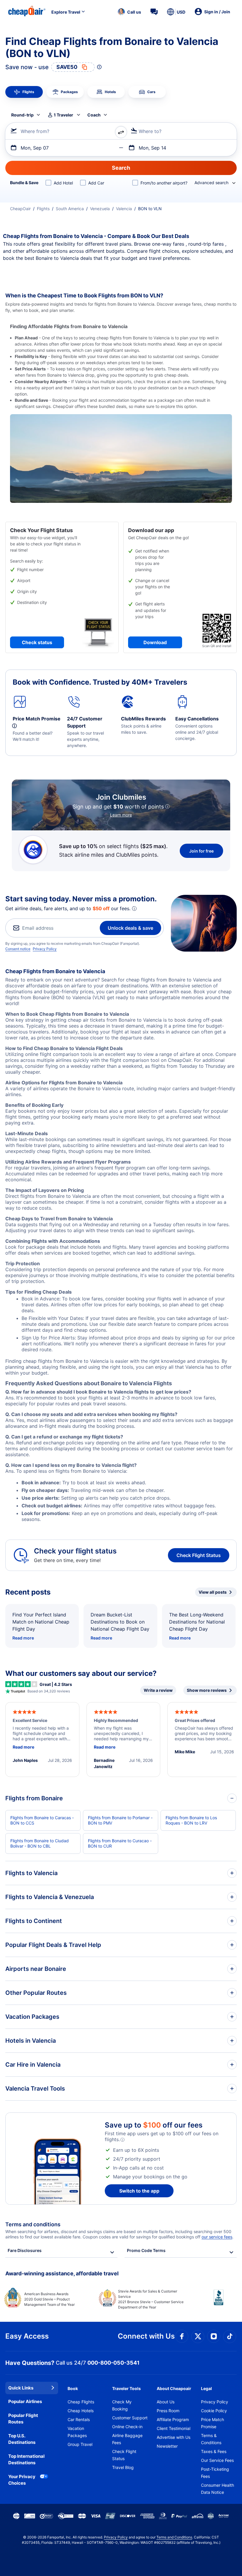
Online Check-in (127, 2427)
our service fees (217, 2237)
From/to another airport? (164, 183)
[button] (129, 12)
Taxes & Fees (214, 2451)
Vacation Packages (77, 2432)
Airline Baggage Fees (127, 2439)
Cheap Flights (81, 2402)
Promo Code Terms (146, 2250)
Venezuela (100, 209)
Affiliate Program (173, 2419)
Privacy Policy (45, 949)
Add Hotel (63, 183)
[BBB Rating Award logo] (214, 2302)
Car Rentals (79, 2419)
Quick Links (21, 2388)
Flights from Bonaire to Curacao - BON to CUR (120, 1843)
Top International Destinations (26, 2460)
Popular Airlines (25, 2401)
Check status (37, 642)
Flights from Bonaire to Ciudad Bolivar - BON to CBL (40, 1843)
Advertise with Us (174, 2437)
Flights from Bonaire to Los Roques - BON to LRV (191, 1820)
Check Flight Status (199, 1555)
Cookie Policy (214, 2411)
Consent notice (18, 949)
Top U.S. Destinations (22, 2439)
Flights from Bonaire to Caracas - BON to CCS (42, 1820)
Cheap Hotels (81, 2411)
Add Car (96, 183)
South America (70, 209)
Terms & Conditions (211, 2439)
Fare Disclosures (25, 2250)
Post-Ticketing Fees (215, 2473)
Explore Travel (66, 12)
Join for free (201, 851)
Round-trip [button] (22, 115)
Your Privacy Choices (22, 2480)
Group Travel (80, 2444)
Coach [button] (94, 115)
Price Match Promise (212, 2423)
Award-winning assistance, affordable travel (62, 2273)
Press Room (168, 2411)
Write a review (158, 1690)
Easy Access (27, 2336)
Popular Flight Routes (23, 2419)
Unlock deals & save (130, 928)
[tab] (24, 92)
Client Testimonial (174, 2428)
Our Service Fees (217, 2460)
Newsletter (167, 2446)
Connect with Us (146, 2336)
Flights (43, 209)
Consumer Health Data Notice (218, 2489)
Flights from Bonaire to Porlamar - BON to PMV (120, 1820)
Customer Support (130, 2418)
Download (155, 642)
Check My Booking (122, 2405)
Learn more (121, 815)
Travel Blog (123, 2467)
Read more (23, 1638)
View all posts (213, 1592)
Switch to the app (139, 2191)
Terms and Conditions (174, 2537)
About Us (166, 2402)
